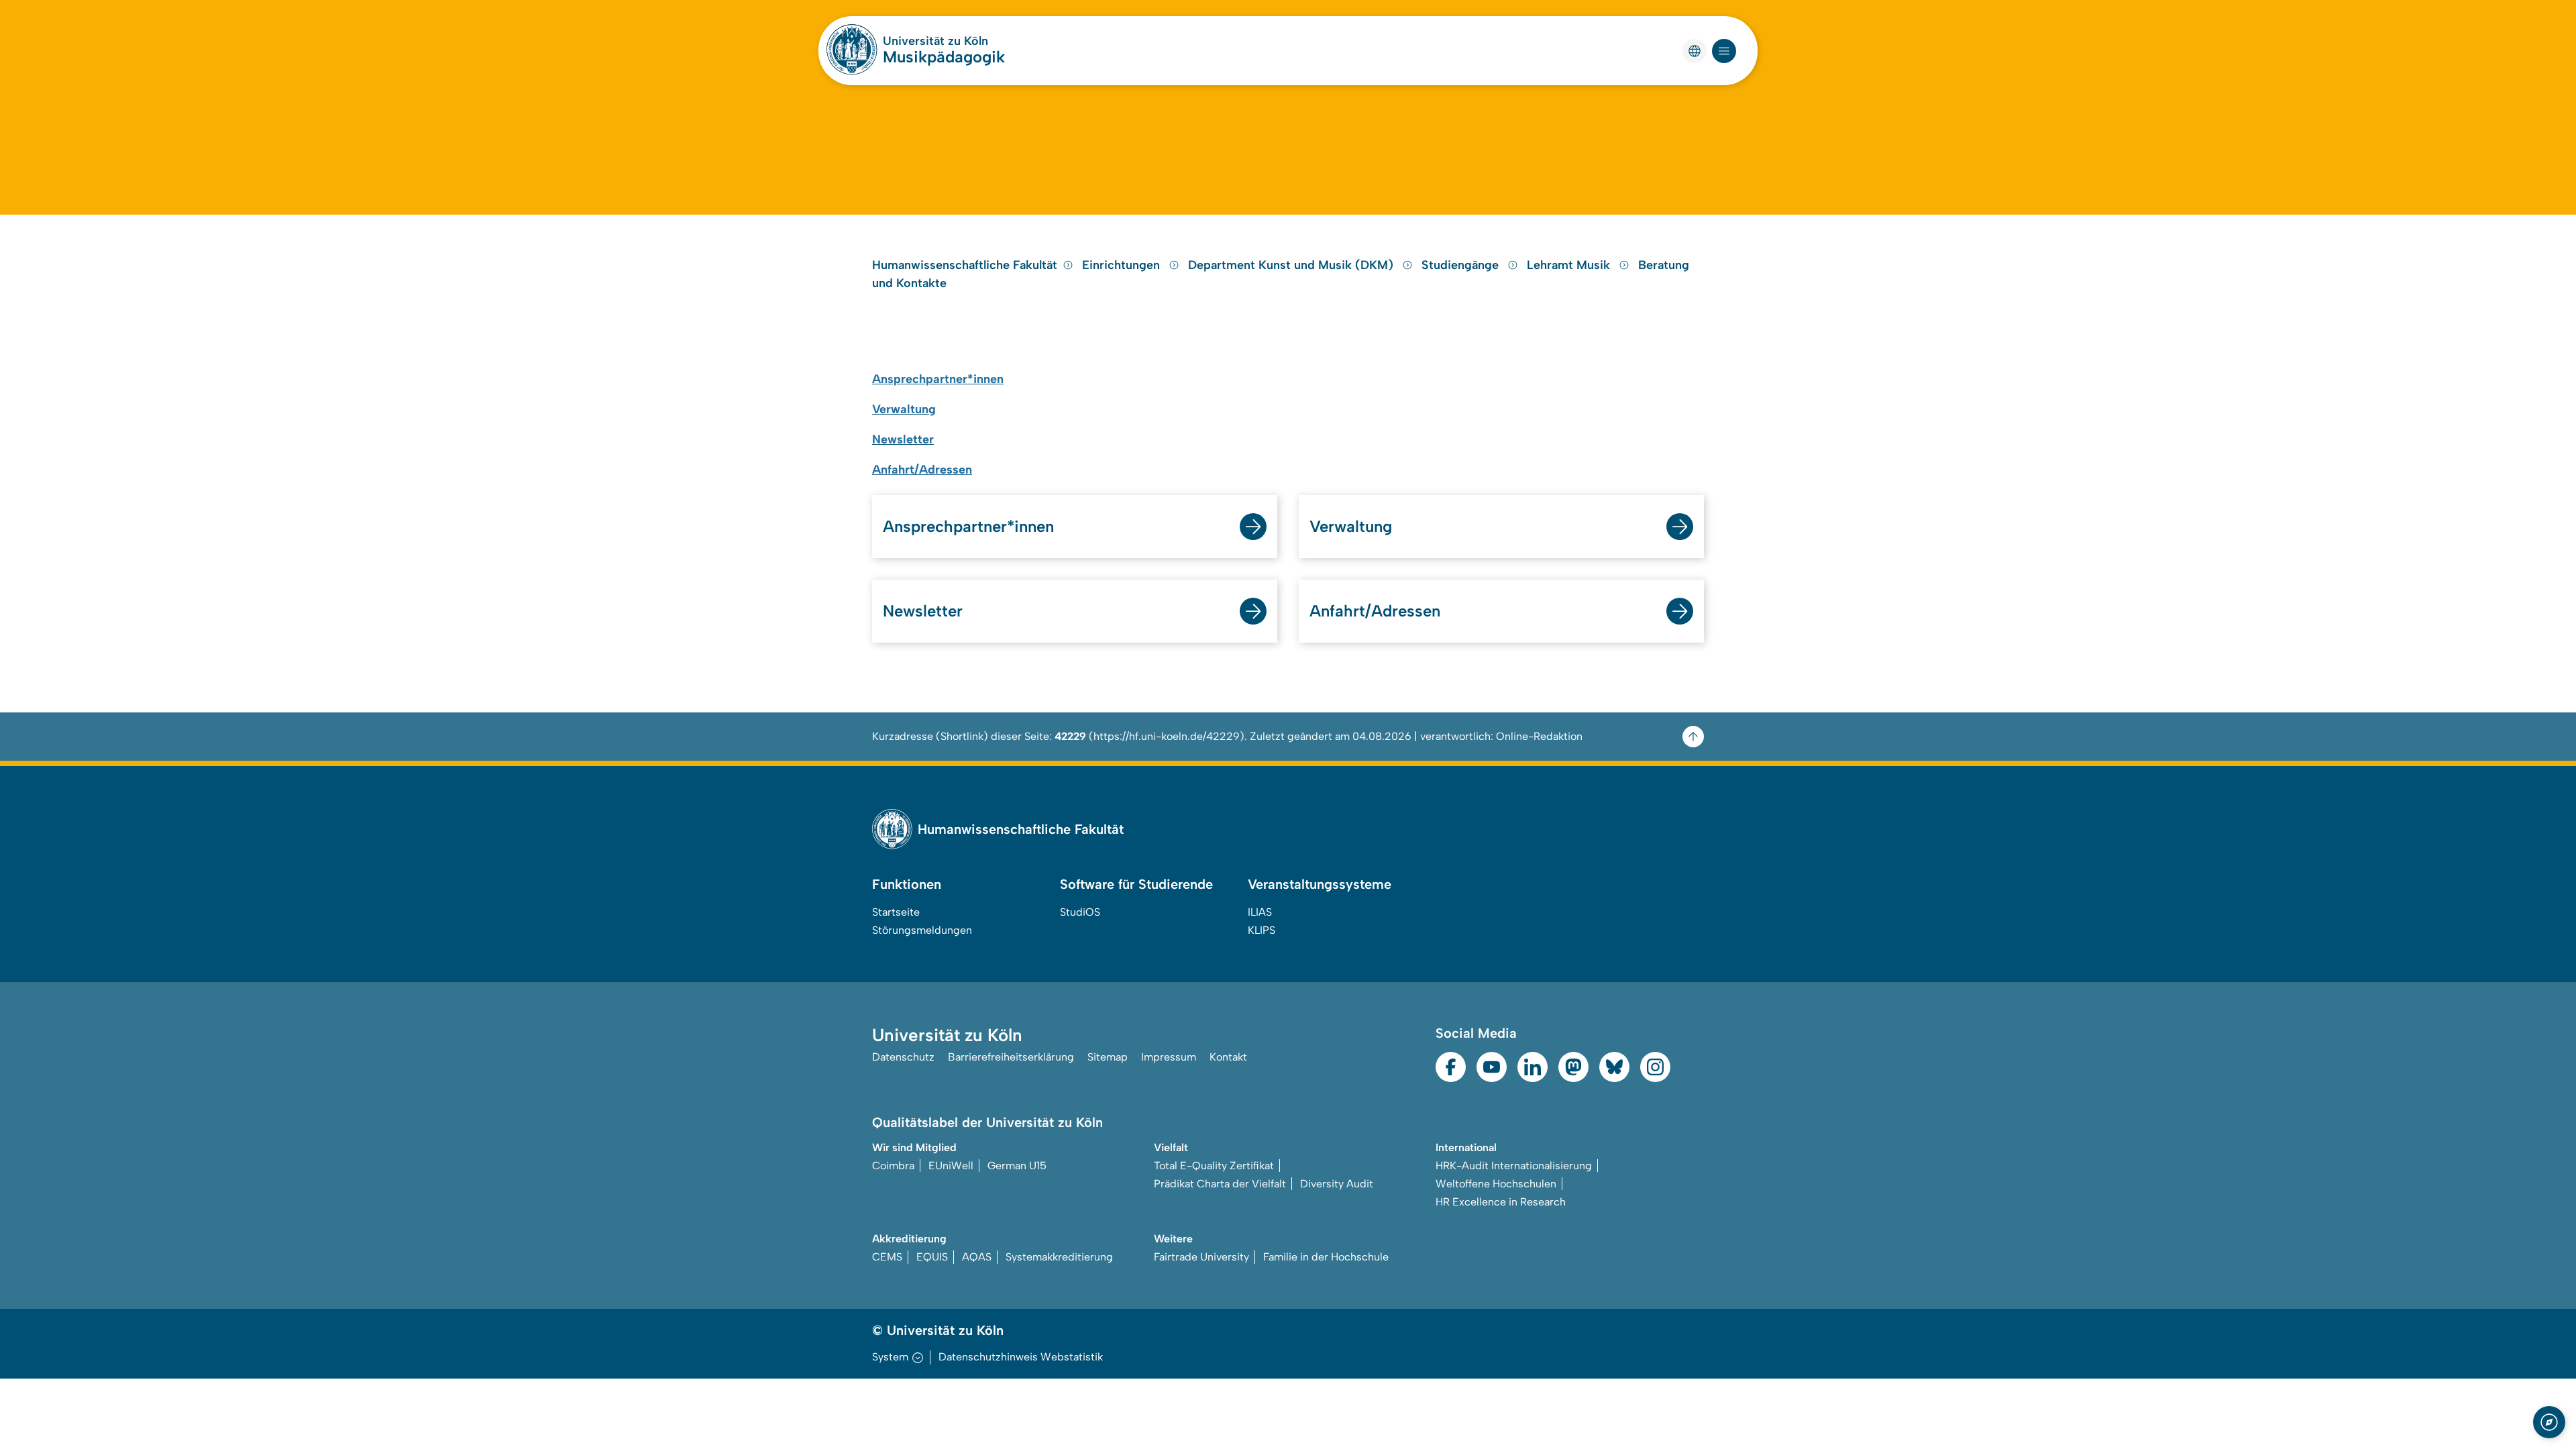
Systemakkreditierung (1059, 1257)
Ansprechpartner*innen (968, 526)
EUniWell (951, 1166)
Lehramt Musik (1570, 265)
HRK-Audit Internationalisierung (1514, 1166)
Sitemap (1108, 1057)
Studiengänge (1462, 265)
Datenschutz (903, 1057)
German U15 (1017, 1166)
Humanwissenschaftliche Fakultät (965, 265)
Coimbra (893, 1166)
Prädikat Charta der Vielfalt (1220, 1184)
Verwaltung (1351, 526)
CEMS (887, 1257)
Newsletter (923, 611)
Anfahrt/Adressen (922, 470)
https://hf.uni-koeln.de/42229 (1167, 736)
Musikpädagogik (944, 57)
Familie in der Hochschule (1326, 1257)
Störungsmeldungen (922, 930)
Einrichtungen (1123, 265)
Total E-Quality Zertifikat (1214, 1166)
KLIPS (1262, 930)
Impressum (1169, 1057)
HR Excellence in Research (1501, 1202)
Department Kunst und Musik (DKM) (1292, 265)
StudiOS (1080, 912)
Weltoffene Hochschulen (1496, 1184)
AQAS (977, 1257)
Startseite (896, 912)
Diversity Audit (1337, 1184)
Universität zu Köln (935, 41)
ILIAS (1260, 912)
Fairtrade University (1201, 1257)
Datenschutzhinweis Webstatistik (1021, 1357)
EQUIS (932, 1257)
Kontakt (1228, 1057)
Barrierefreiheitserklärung (1011, 1057)
